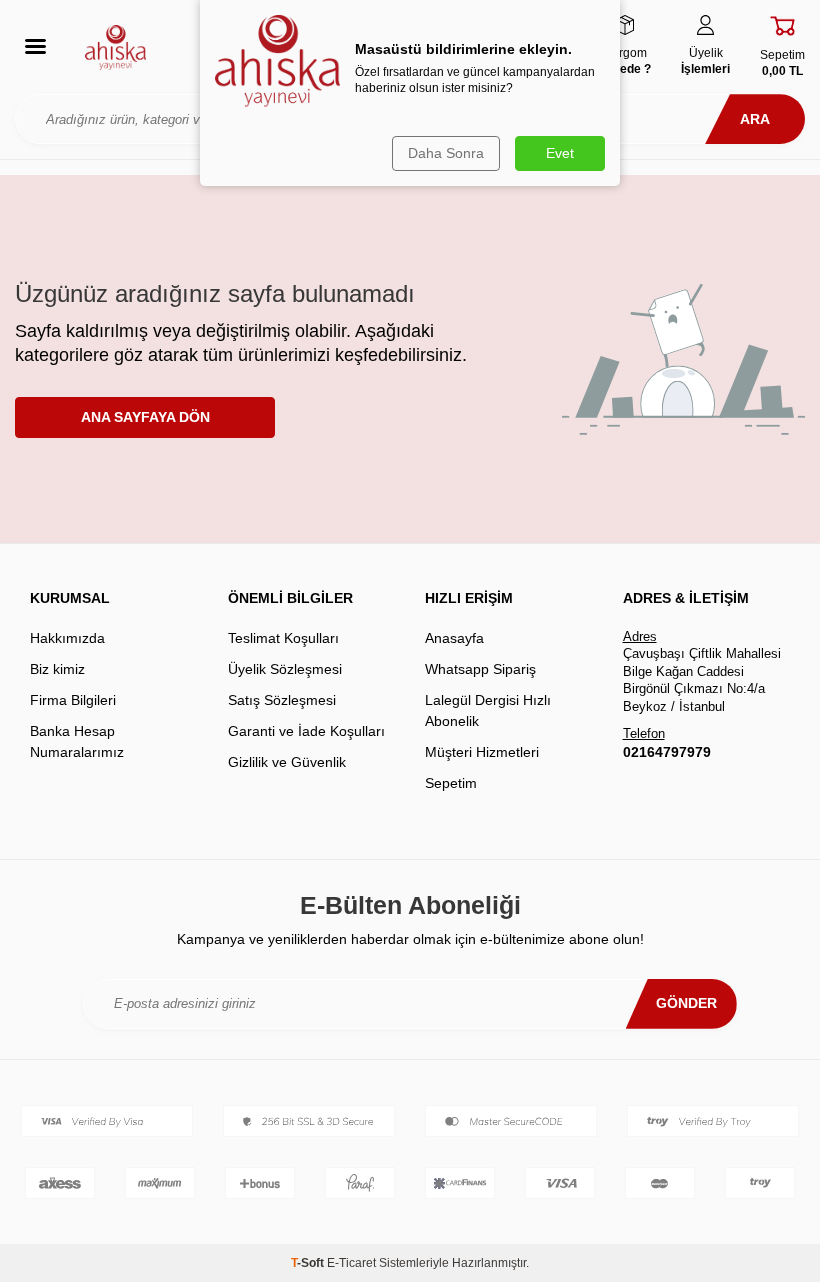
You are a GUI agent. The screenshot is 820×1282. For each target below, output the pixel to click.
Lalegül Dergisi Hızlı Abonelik (488, 710)
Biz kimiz (57, 669)
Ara (755, 119)
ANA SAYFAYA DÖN (145, 417)
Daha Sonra (446, 153)
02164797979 (667, 752)
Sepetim (451, 783)
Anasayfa (454, 638)
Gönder (686, 1003)
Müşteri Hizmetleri (482, 752)
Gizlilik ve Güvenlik (287, 762)
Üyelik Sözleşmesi (285, 669)
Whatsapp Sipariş (480, 669)
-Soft (309, 1263)
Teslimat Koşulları (283, 638)
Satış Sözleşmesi (282, 700)
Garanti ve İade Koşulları (306, 731)
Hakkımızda (67, 638)
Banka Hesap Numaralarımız (77, 741)
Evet (560, 153)
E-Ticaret (351, 1263)
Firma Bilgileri (73, 700)
